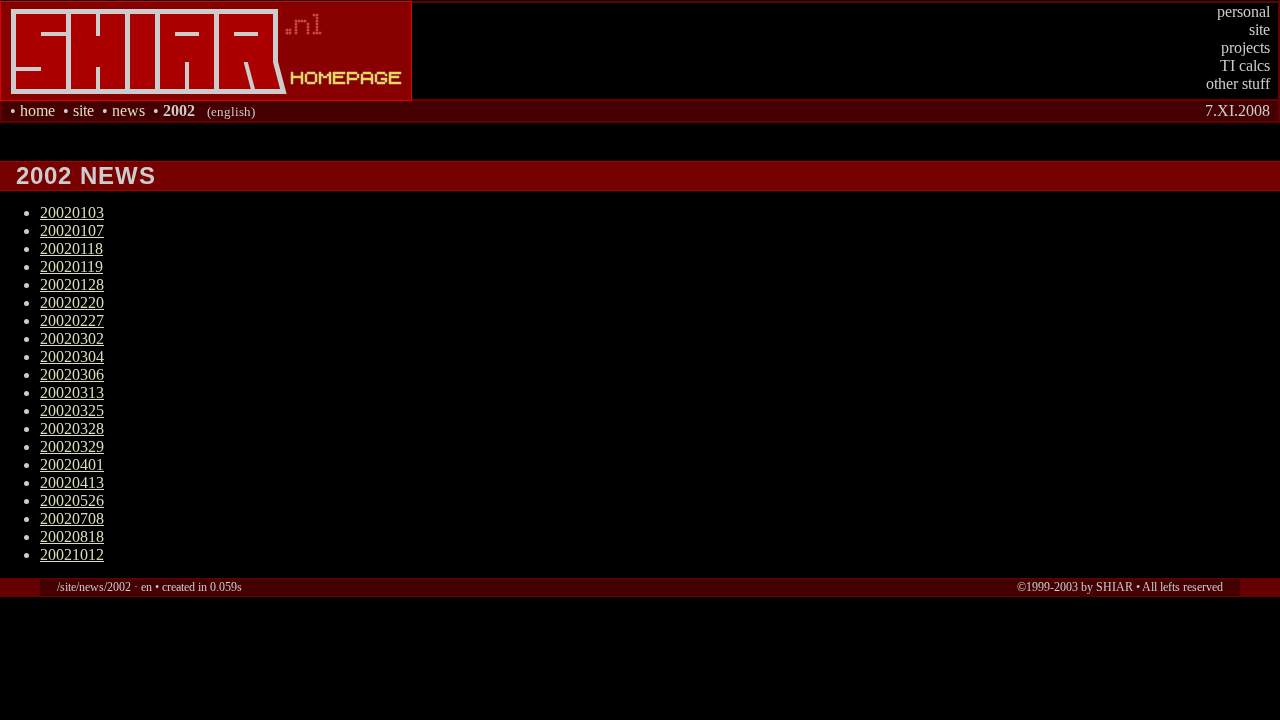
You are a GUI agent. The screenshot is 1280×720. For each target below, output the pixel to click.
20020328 (72, 428)
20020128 (72, 284)
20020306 (72, 374)
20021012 (72, 554)
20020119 (71, 266)
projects (1245, 47)
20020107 (72, 230)
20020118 (71, 248)
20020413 (72, 482)
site (1259, 29)
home (37, 110)
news (128, 110)
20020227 (72, 320)
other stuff (1238, 83)
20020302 (72, 338)
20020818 (72, 536)
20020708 (72, 518)
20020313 (72, 392)
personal (1243, 11)
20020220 (72, 302)
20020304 (72, 356)
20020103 (72, 212)
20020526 (72, 500)
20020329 (72, 446)
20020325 (72, 410)
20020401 (72, 464)
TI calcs (1245, 65)
